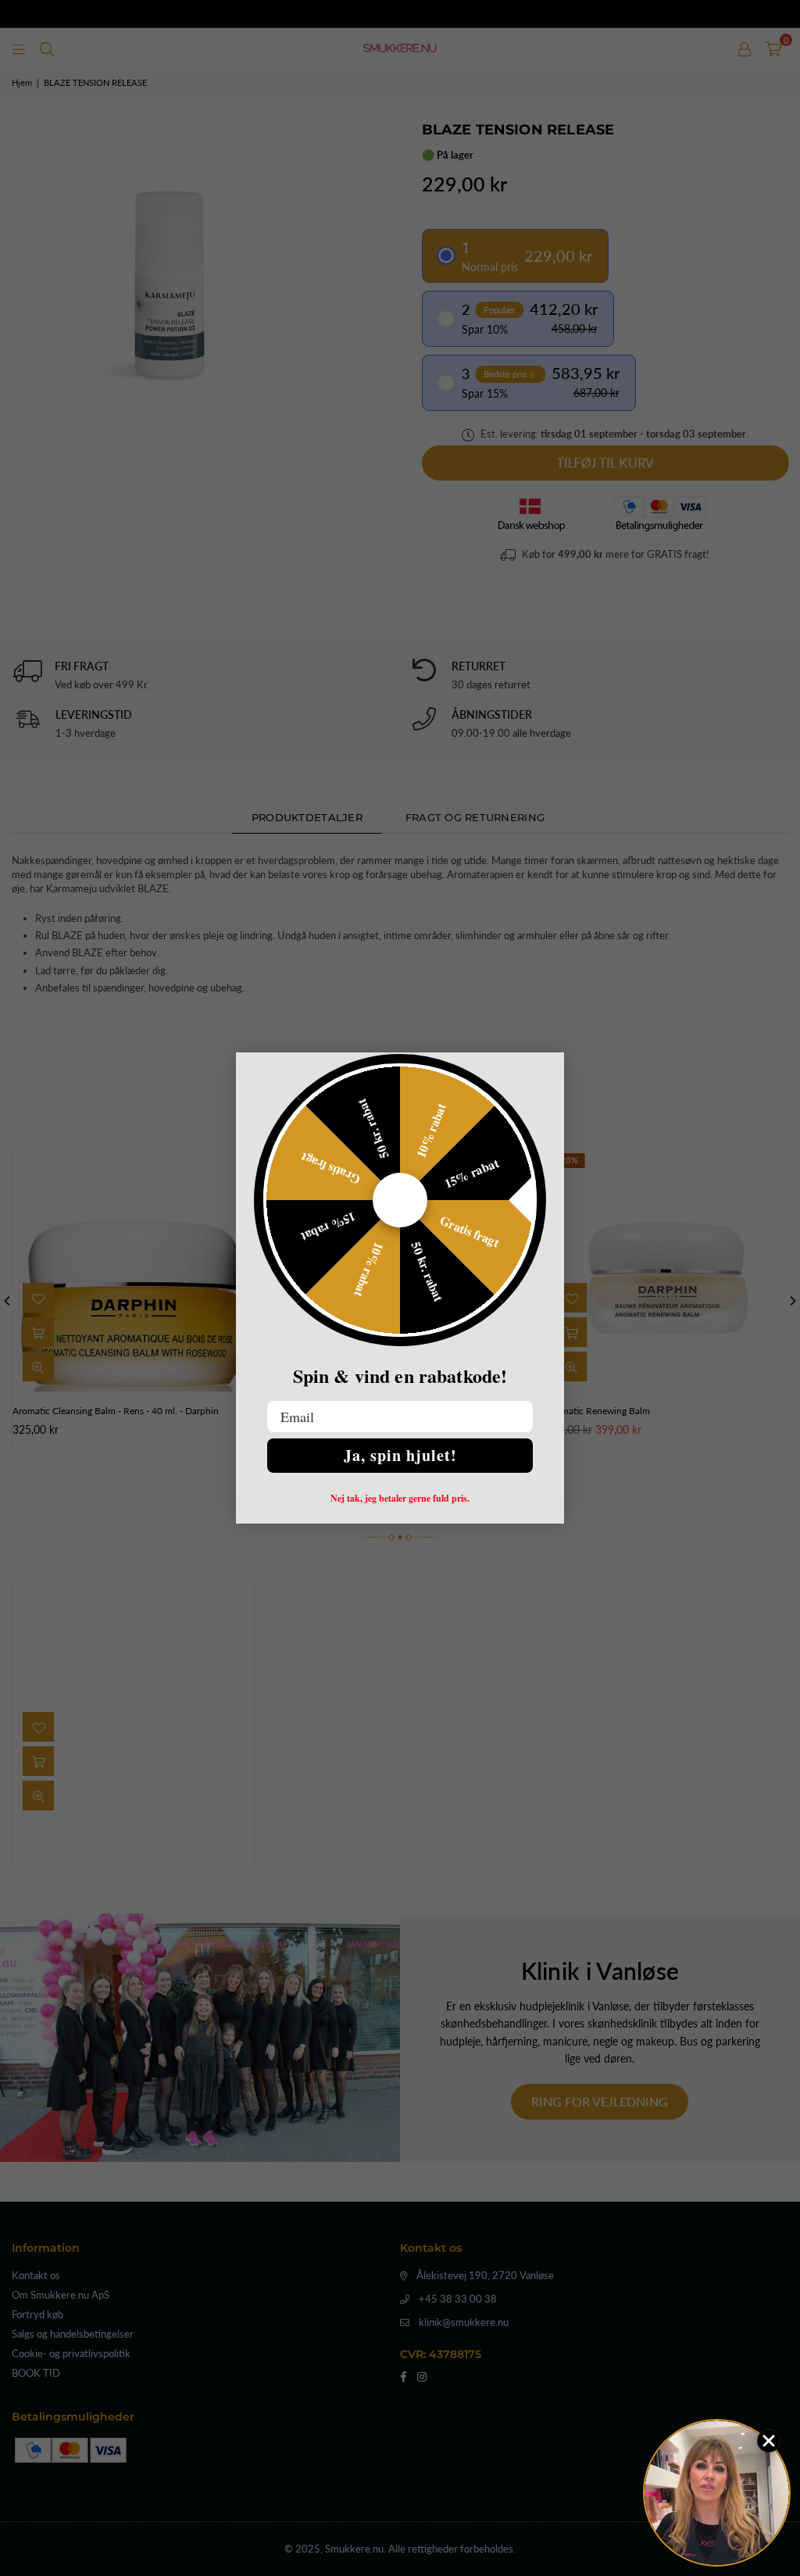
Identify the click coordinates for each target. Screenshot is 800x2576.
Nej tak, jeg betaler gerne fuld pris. (400, 1499)
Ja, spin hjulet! (400, 1455)
